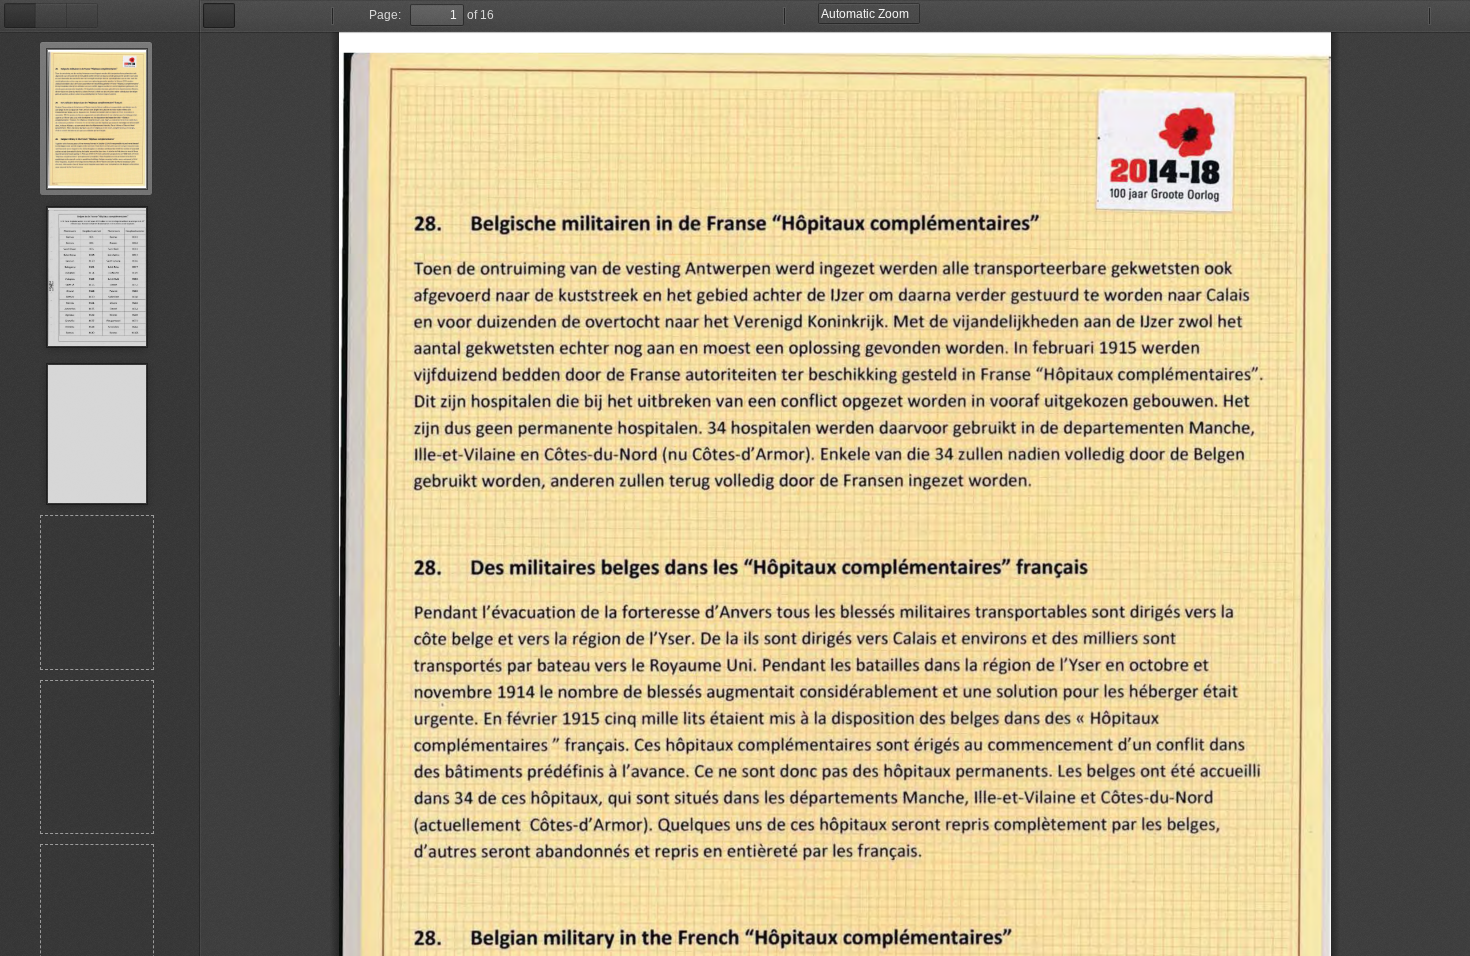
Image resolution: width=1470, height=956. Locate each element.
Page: (385, 15)
